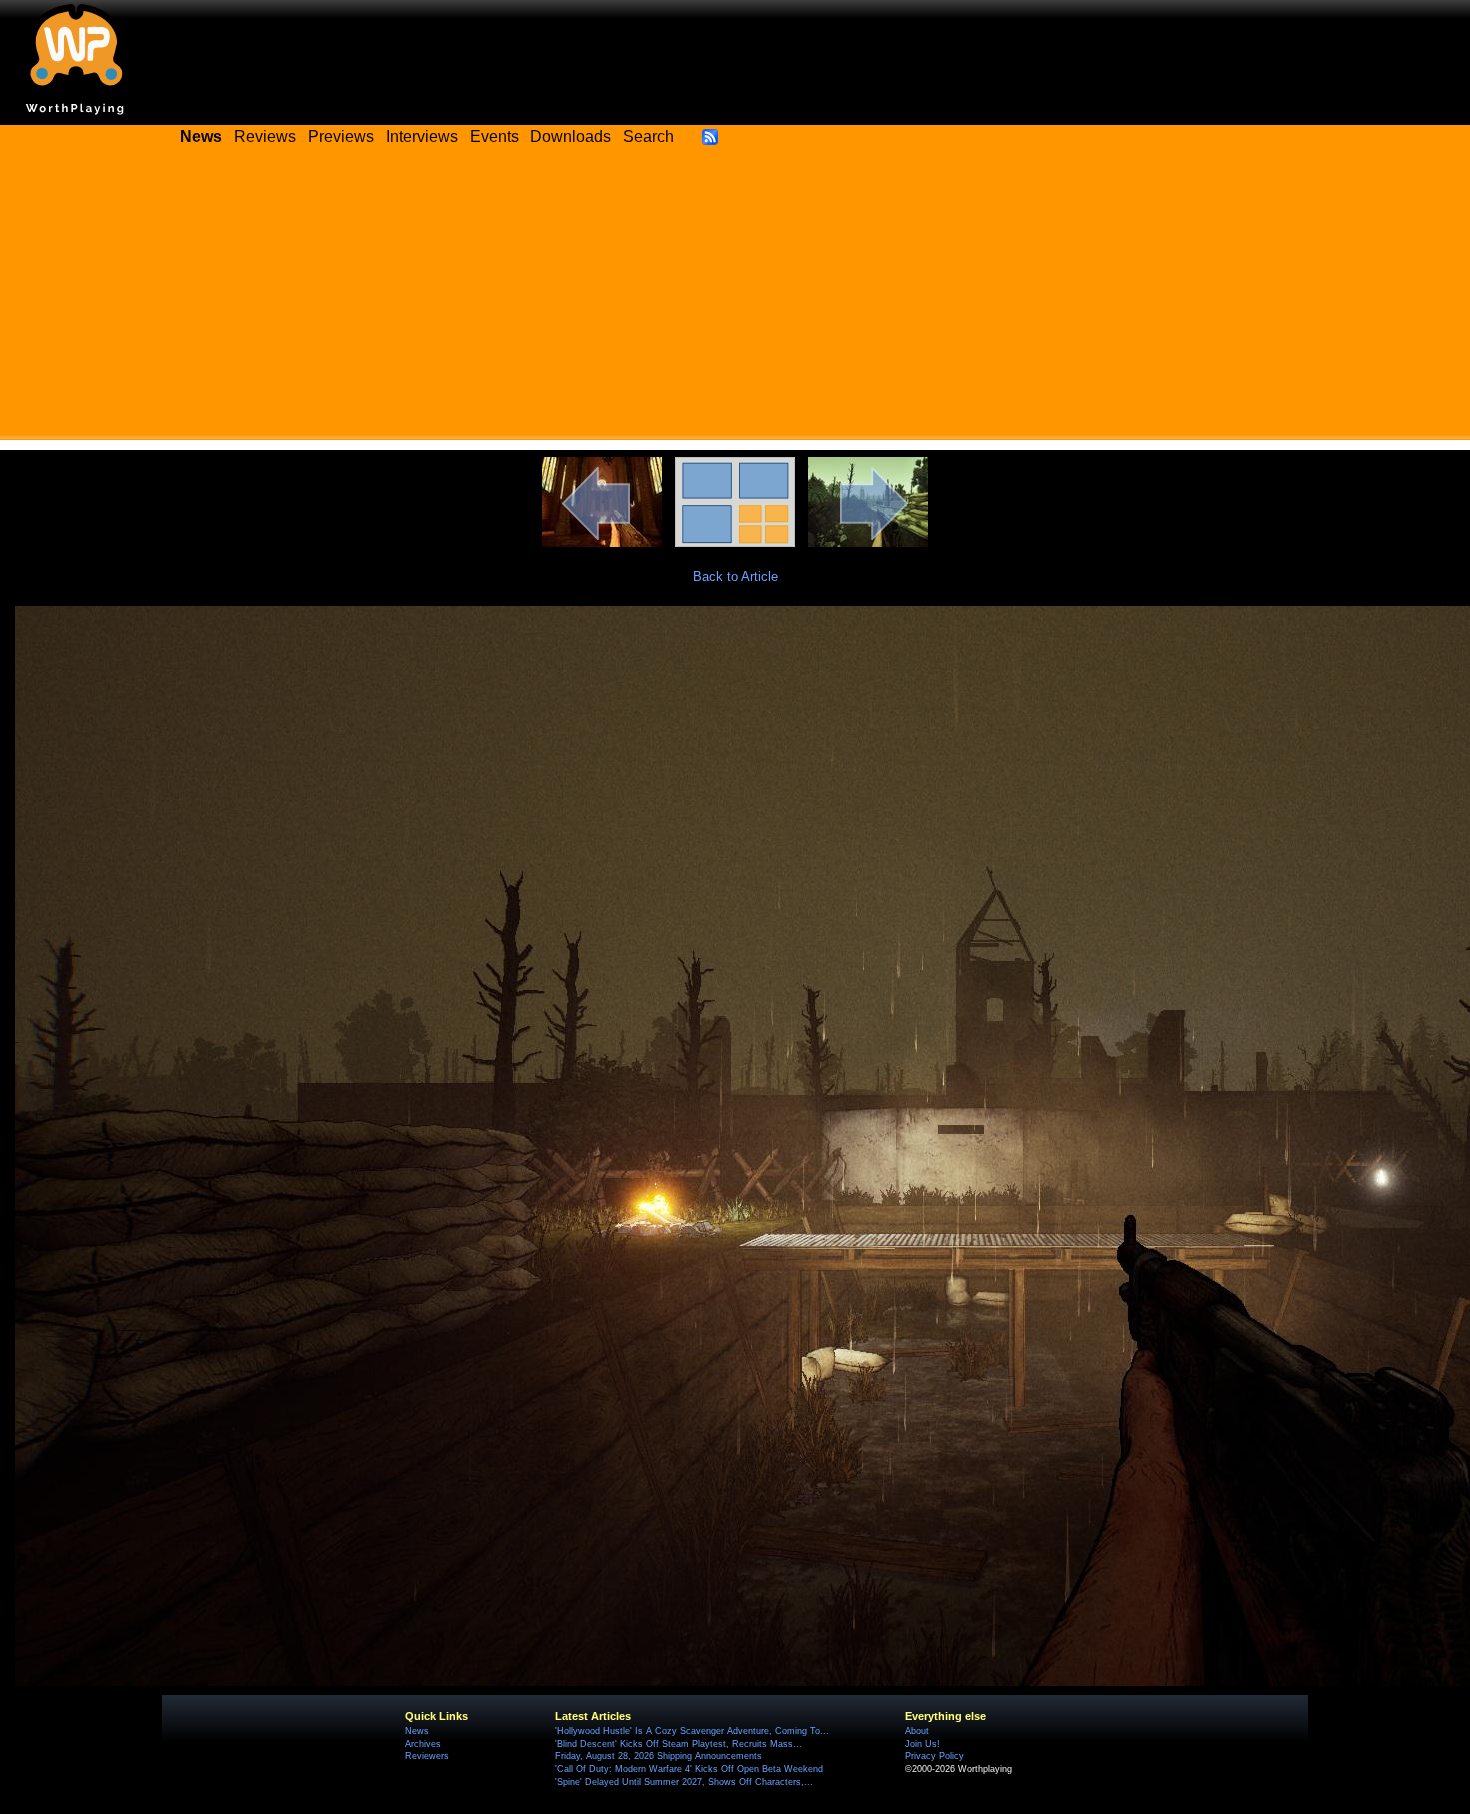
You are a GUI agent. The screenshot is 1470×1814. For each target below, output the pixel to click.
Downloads (570, 136)
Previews (341, 136)
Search (648, 136)
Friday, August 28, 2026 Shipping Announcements (658, 1756)
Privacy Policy (934, 1756)
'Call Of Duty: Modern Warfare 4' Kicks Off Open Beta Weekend (689, 1769)
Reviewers (427, 1756)
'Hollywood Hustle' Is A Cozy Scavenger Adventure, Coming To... (692, 1731)
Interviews (422, 136)
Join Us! (922, 1744)
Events (494, 136)
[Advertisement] (735, 300)
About (917, 1731)
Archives (423, 1744)
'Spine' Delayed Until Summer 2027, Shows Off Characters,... (684, 1782)
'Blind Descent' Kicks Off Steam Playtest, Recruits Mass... (678, 1744)
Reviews (265, 136)
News (417, 1731)
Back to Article (735, 576)
